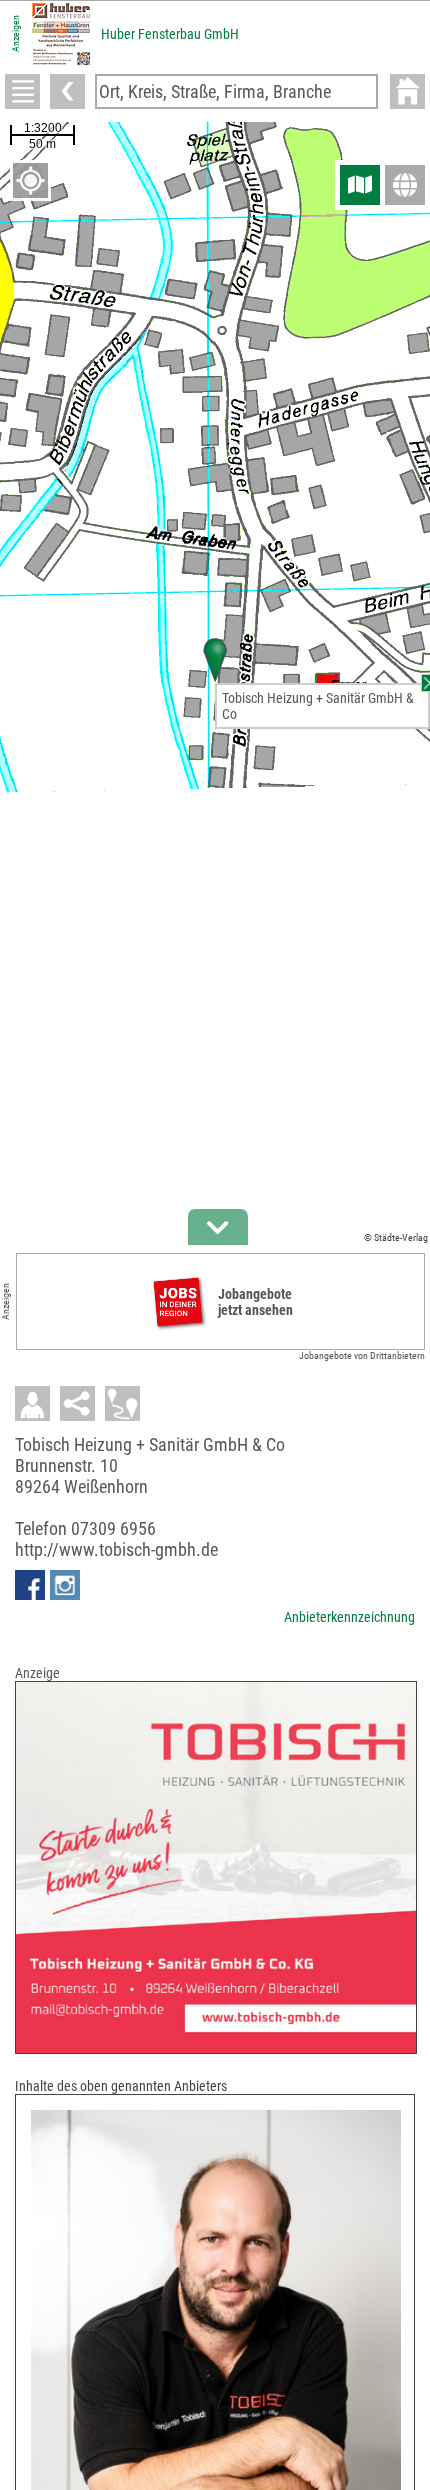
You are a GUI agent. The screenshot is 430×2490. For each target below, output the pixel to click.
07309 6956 (113, 1528)
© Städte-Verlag (396, 1237)
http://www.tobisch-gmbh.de (116, 1549)
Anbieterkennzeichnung (349, 1617)
